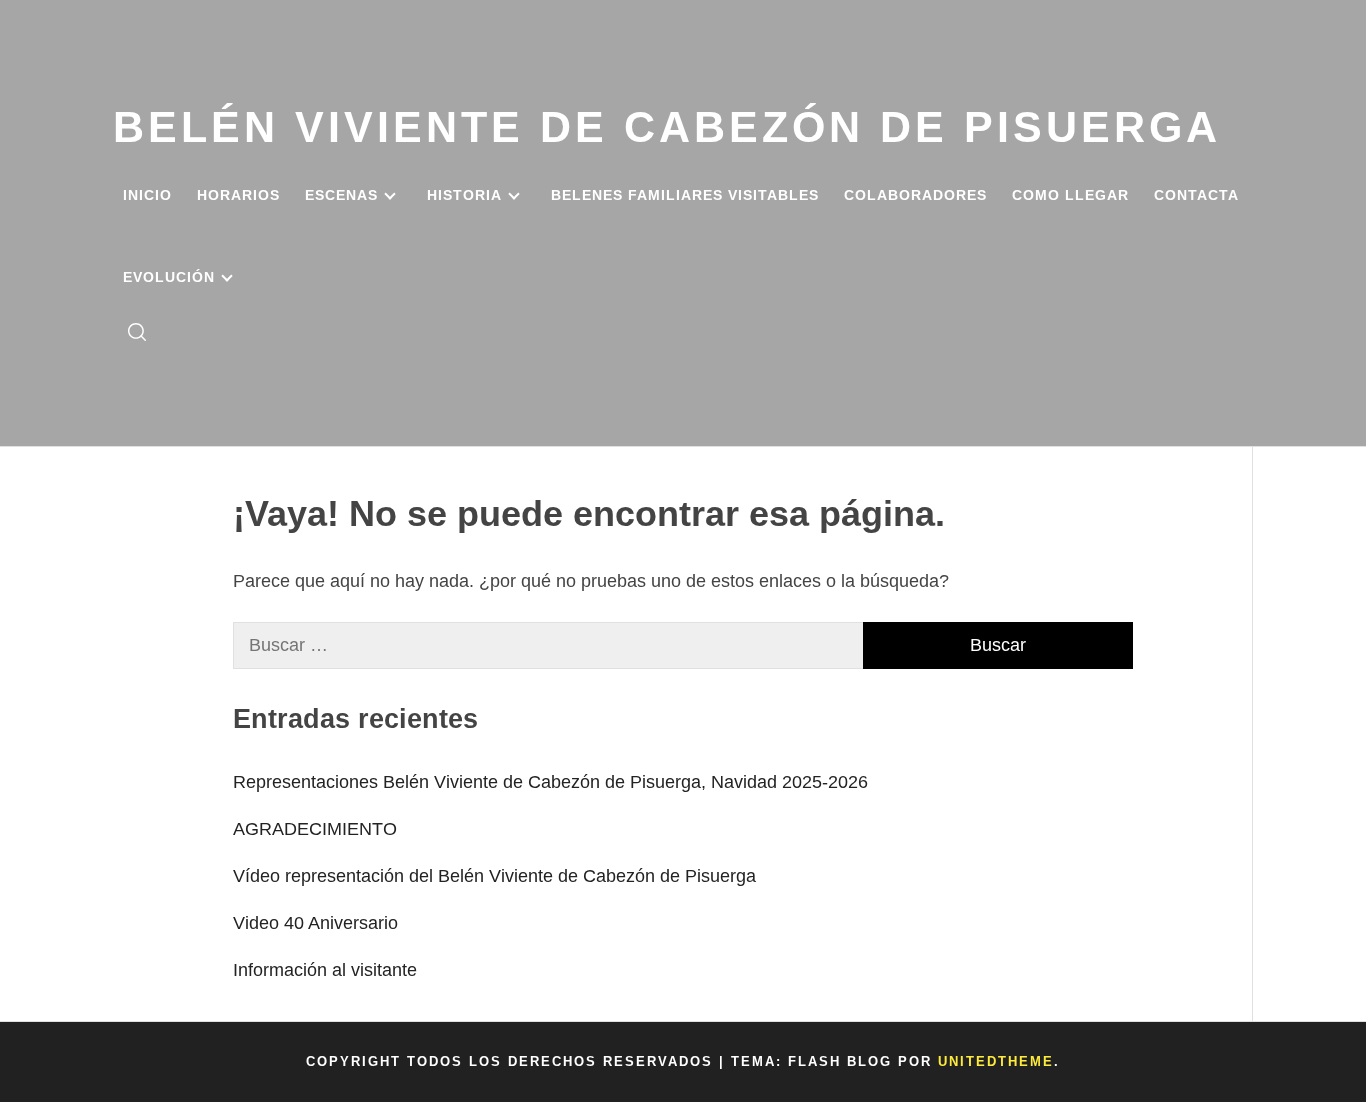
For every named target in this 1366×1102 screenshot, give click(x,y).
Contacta (1196, 195)
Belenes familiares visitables (685, 195)
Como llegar (1070, 195)
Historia (464, 195)
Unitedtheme (996, 1061)
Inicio (147, 195)
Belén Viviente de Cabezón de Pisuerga (667, 127)
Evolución (169, 277)
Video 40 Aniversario (315, 923)
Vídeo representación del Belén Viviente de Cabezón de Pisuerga (494, 876)
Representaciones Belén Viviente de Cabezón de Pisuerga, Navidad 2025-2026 (550, 782)
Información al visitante (325, 970)
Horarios (238, 195)
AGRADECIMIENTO (315, 829)
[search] (137, 332)
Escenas (341, 195)
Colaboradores (915, 195)
